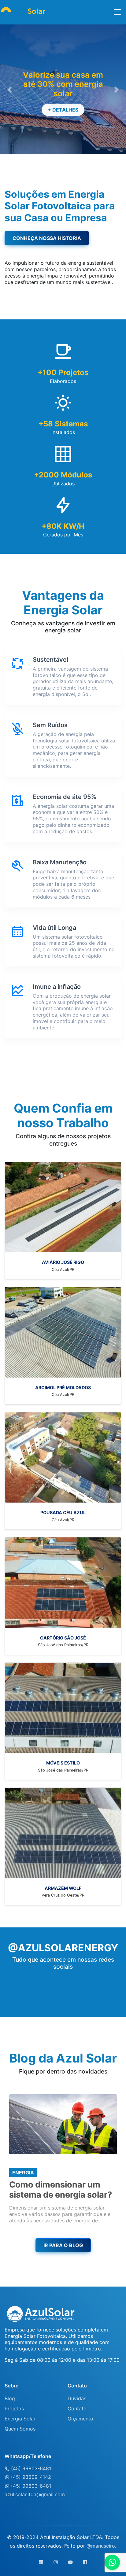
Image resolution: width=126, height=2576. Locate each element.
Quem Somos (20, 2429)
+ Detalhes (63, 110)
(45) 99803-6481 (30, 2468)
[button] (9, 89)
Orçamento (80, 2419)
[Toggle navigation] (117, 12)
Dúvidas (77, 2398)
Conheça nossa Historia (47, 238)
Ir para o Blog (63, 2245)
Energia (23, 2173)
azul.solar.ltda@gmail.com (35, 2494)
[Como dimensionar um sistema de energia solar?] (63, 2124)
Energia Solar (20, 2419)
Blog (10, 2398)
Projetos (14, 2409)
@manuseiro (101, 2546)
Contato (77, 2409)
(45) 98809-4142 (30, 2477)
